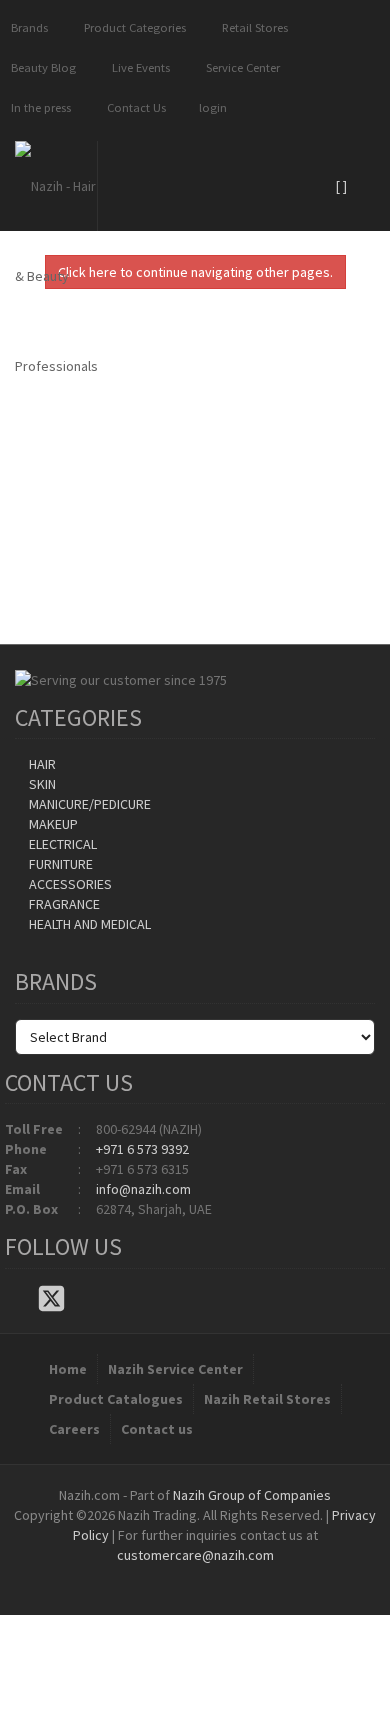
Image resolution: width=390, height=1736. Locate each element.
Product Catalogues (116, 1399)
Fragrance (63, 904)
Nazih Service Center (175, 1369)
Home (68, 1369)
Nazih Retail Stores (267, 1399)
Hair (41, 764)
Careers (74, 1429)
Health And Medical (88, 924)
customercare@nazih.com (195, 1555)
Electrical (61, 844)
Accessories (69, 884)
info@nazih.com (143, 1189)
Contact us (157, 1429)
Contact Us (133, 107)
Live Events (138, 67)
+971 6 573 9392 (142, 1149)
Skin (41, 784)
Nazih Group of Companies (252, 1495)
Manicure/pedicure (88, 804)
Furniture (59, 864)
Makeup (52, 824)
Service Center (240, 67)
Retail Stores (252, 27)
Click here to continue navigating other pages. (195, 272)
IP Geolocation (154, 1575)
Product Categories (132, 27)
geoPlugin (249, 1575)
